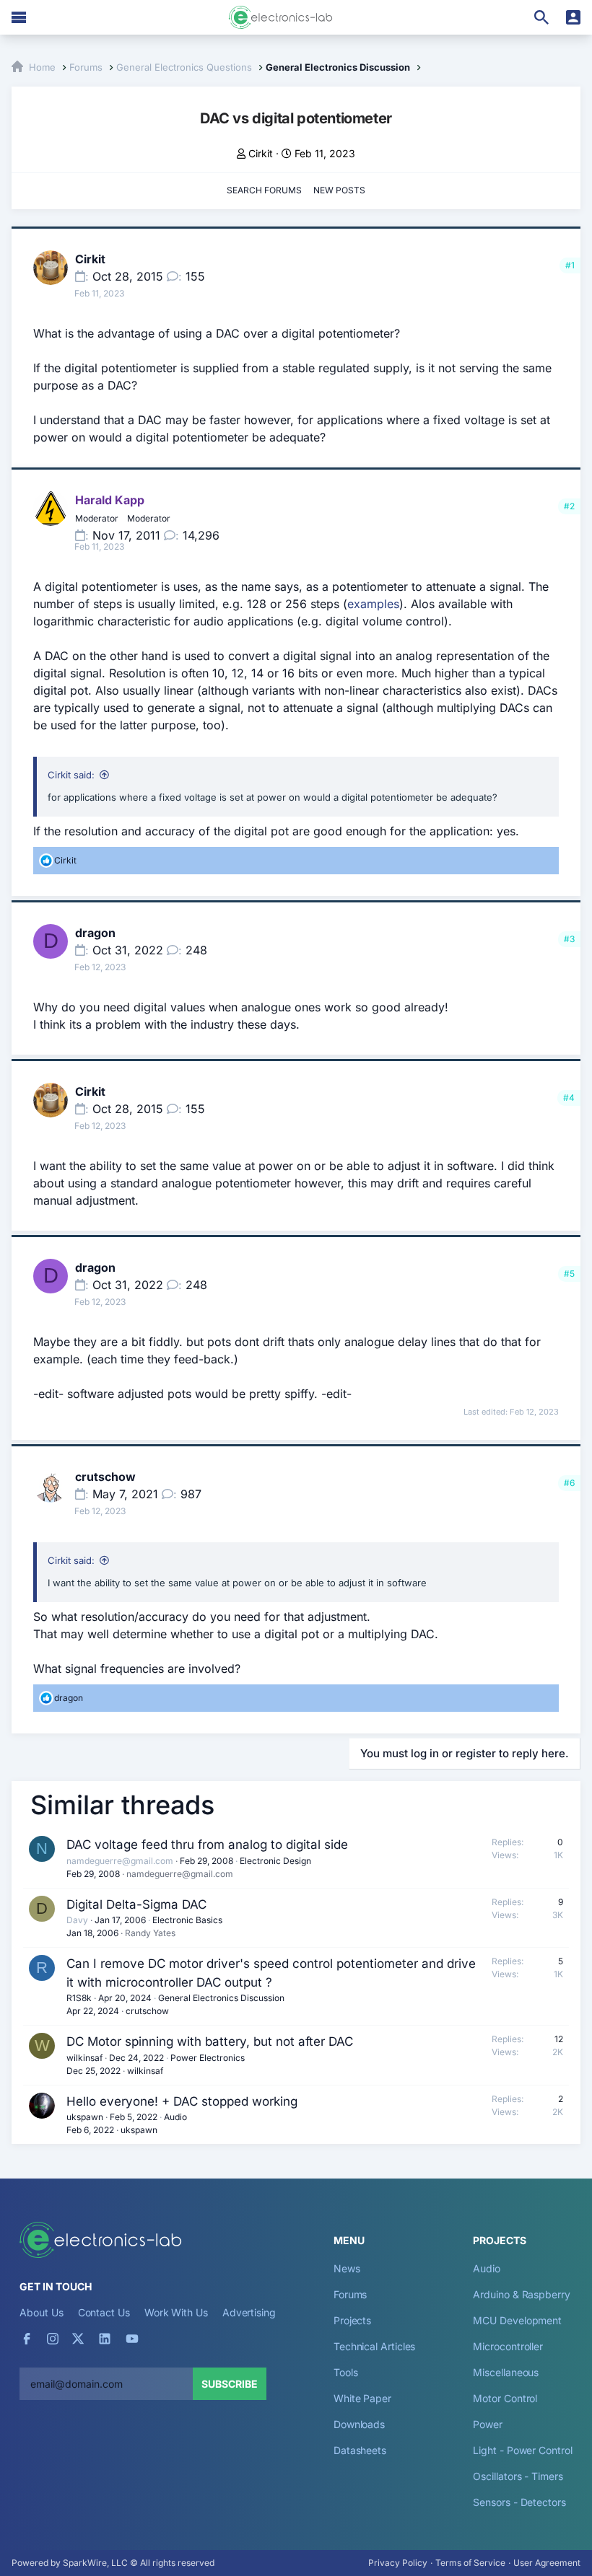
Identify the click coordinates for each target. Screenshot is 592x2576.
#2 (569, 506)
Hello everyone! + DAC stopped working (182, 2101)
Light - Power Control (522, 2450)
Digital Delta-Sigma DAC (136, 1904)
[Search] (541, 17)
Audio (175, 2117)
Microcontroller (508, 2346)
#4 (569, 1098)
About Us (41, 2312)
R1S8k (79, 1998)
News (347, 2268)
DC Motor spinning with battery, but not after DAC (210, 2041)
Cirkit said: (71, 775)
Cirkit (261, 153)
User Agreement (547, 2563)
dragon (95, 933)
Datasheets (360, 2450)
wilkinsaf (84, 2058)
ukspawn (85, 2117)
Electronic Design (275, 1861)
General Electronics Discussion (221, 1998)
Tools (346, 2372)
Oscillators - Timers (518, 2476)
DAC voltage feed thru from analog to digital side (207, 1845)
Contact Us (104, 2312)
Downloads (359, 2424)
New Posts (339, 190)
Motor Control (505, 2398)
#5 (569, 1274)
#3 (569, 939)
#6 (569, 1483)
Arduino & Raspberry (521, 2294)
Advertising (249, 2312)
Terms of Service (470, 2563)
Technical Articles (375, 2346)
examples (373, 604)
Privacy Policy (398, 2563)
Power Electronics (208, 2058)
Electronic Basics (187, 1920)
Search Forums (264, 190)
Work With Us (176, 2312)
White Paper (362, 2398)
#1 (570, 265)
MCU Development (517, 2320)
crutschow (105, 1477)
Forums (351, 2294)
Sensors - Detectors (519, 2502)
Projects (352, 2320)
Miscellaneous (506, 2372)
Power (488, 2424)
